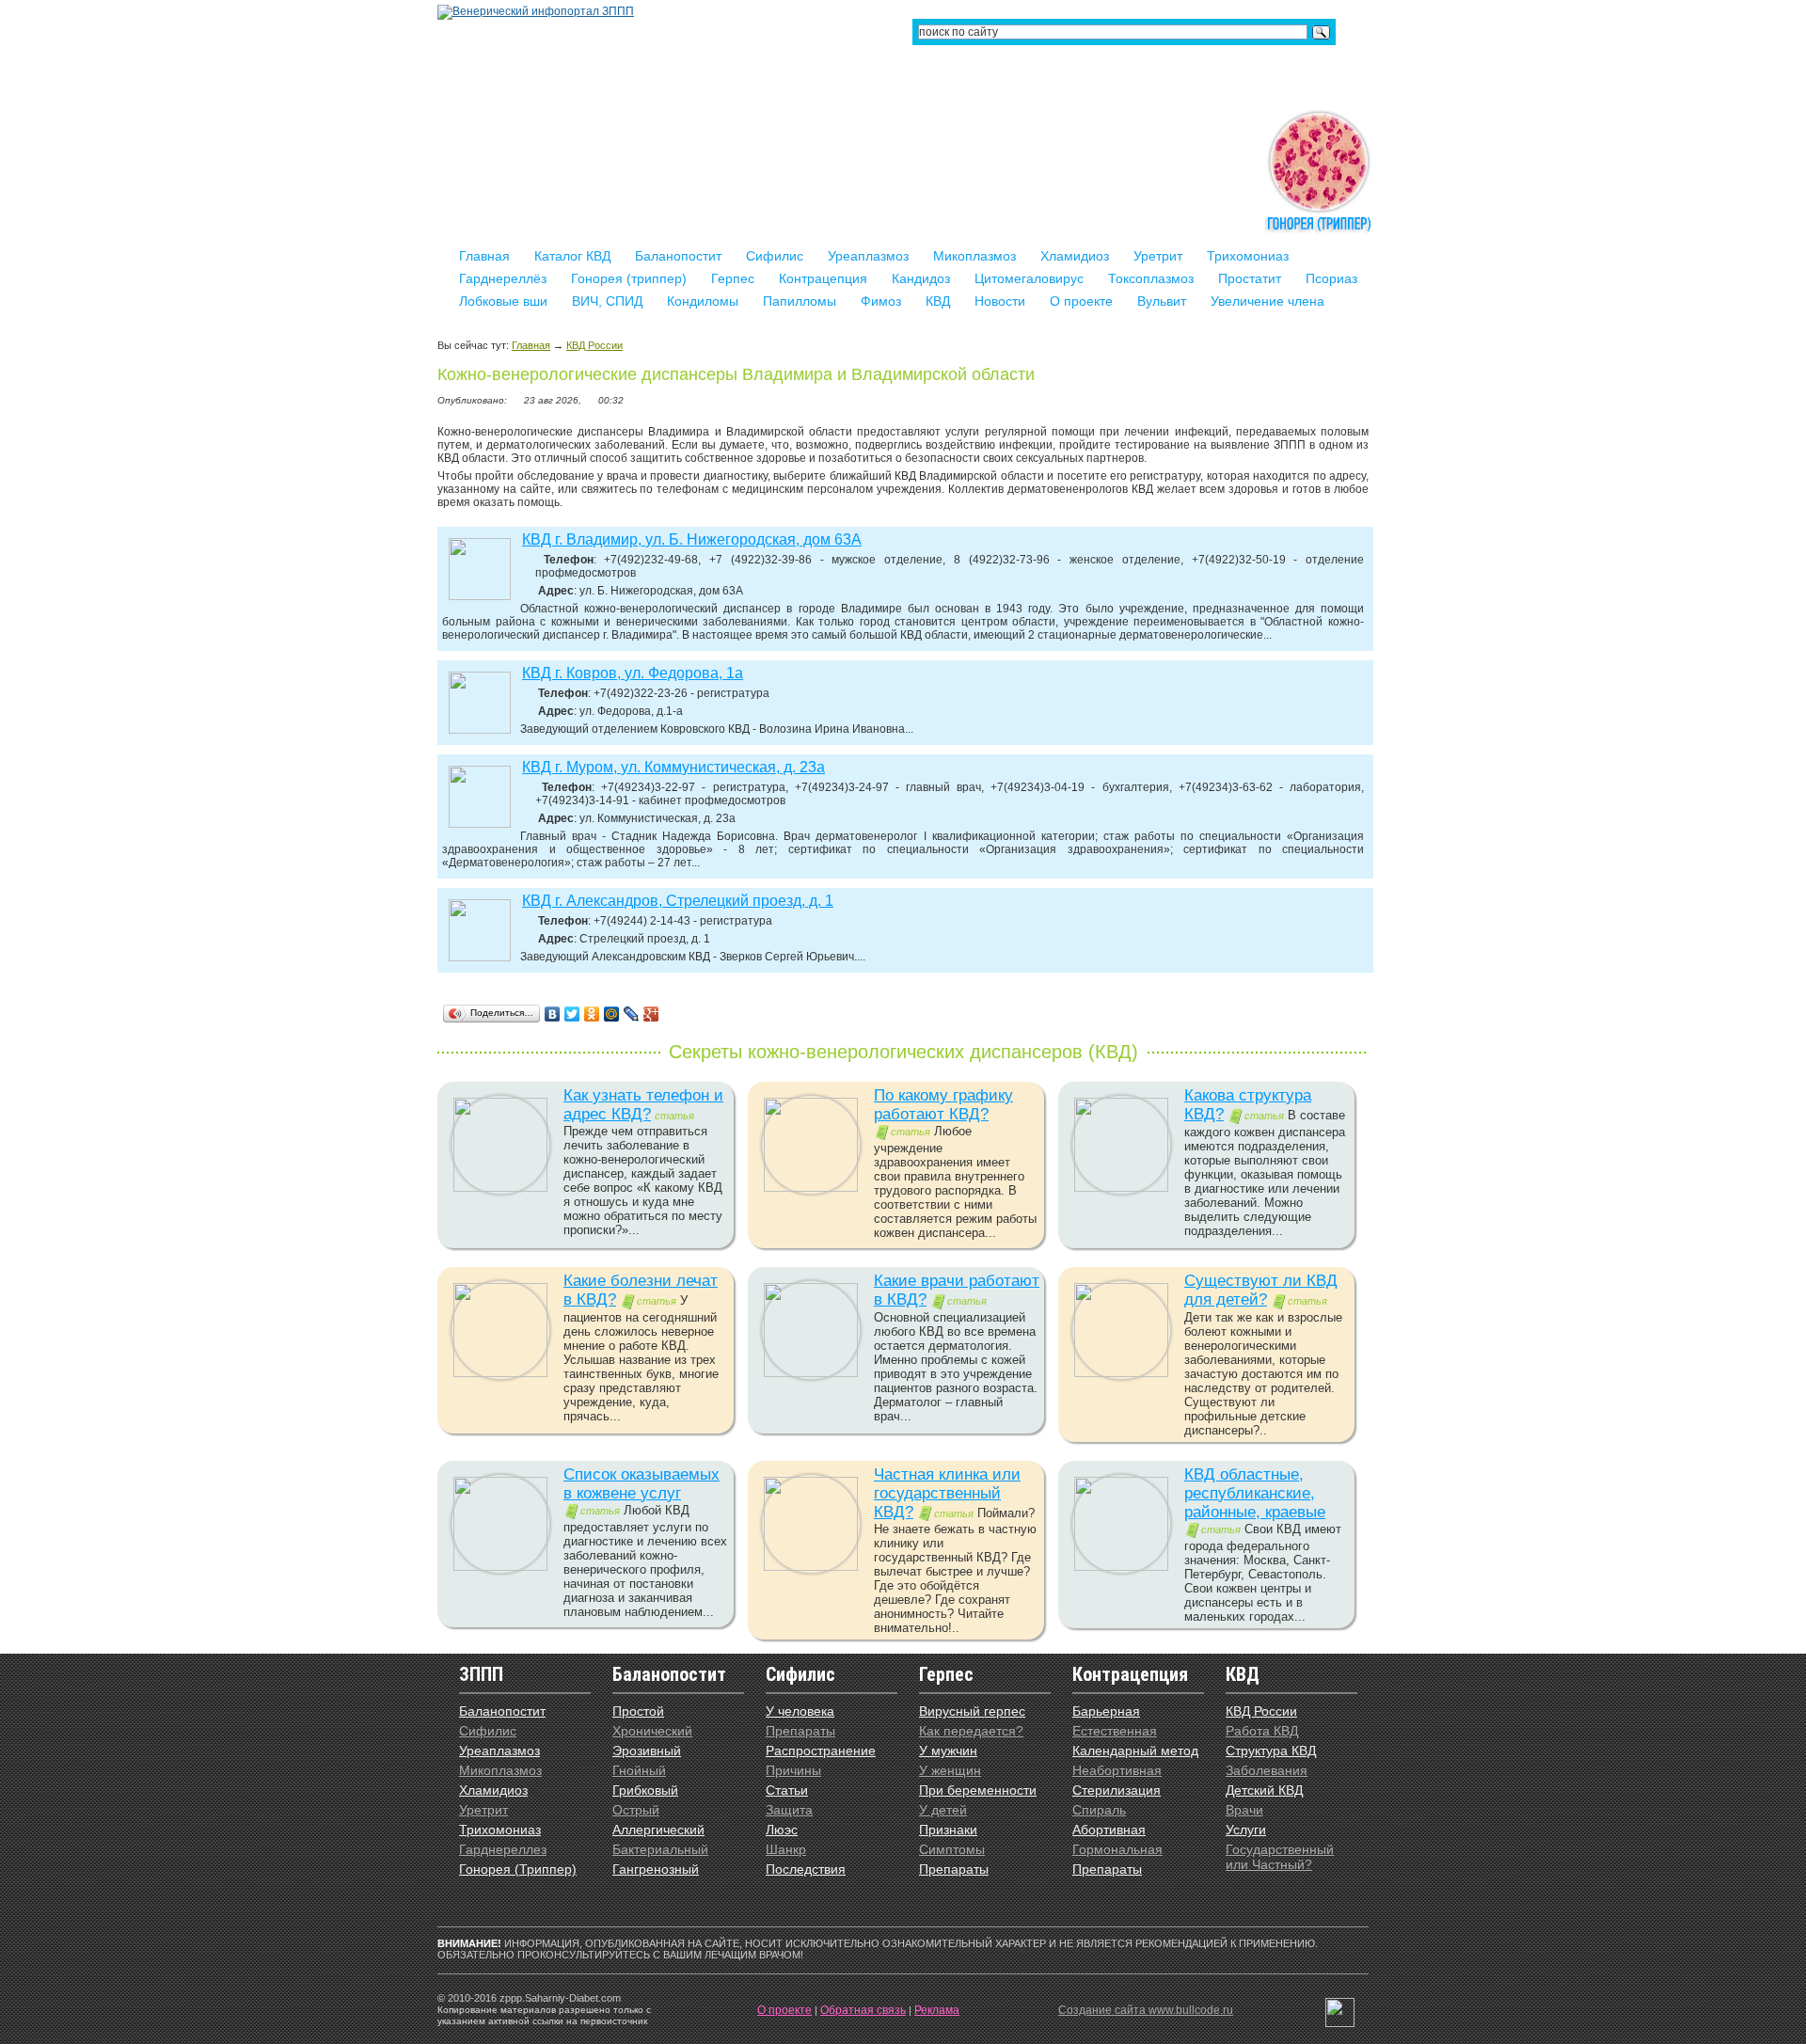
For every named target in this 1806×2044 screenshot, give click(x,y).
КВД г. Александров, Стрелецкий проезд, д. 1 (678, 901)
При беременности (978, 1790)
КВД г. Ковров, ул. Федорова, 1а (633, 673)
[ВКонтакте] (553, 1014)
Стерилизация (1117, 1790)
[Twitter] (572, 1014)
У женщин (950, 1770)
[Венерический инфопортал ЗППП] (536, 11)
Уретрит (1158, 256)
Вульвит (1162, 301)
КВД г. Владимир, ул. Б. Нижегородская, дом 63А (692, 539)
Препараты (800, 1731)
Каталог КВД (572, 256)
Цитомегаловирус (1029, 278)
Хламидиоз (1075, 256)
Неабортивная (1117, 1770)
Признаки (948, 1830)
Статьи (787, 1790)
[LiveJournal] (632, 1014)
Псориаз (1331, 278)
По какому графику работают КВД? (943, 1105)
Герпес (733, 278)
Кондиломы (703, 301)
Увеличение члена (1267, 301)
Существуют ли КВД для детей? (1261, 1290)
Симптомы (952, 1849)
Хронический (652, 1731)
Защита (789, 1810)
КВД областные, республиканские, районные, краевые (1255, 1493)
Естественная (1115, 1731)
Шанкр (786, 1849)
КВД (938, 301)
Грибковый (645, 1790)
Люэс (782, 1830)
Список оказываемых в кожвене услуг (642, 1484)
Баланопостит (678, 256)
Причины (793, 1770)
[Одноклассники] (592, 1014)
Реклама (937, 2010)
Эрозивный (647, 1751)
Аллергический (658, 1830)
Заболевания (1267, 1770)
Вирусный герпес (972, 1711)
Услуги (1246, 1830)
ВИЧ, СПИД (607, 301)
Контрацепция (823, 278)
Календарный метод (1135, 1751)
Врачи (1244, 1810)
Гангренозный (656, 1869)
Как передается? (971, 1731)
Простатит (1250, 278)
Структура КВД (1271, 1751)
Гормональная (1117, 1849)
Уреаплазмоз (868, 256)
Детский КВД (1264, 1790)
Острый (636, 1810)
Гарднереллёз (503, 278)
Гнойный (639, 1770)
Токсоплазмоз (1151, 278)
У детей (943, 1810)
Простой (638, 1711)
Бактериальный (660, 1849)
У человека (800, 1711)
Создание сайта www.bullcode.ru (1146, 2010)
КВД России (594, 345)
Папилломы (800, 301)
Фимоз (881, 301)
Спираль (1099, 1810)
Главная (484, 256)
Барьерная (1106, 1711)
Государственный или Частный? (1280, 1857)
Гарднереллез (503, 1849)
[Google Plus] (651, 1014)
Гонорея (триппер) (629, 278)
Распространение (821, 1751)
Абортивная (1109, 1830)
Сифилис (775, 256)
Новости (1000, 301)
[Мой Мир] (612, 1014)
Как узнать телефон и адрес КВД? (643, 1105)
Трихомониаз (1248, 256)
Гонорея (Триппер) (518, 1869)
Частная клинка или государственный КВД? (947, 1493)
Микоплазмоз (974, 256)
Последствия (806, 1869)
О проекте (1081, 301)
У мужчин (948, 1751)
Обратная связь (863, 2010)
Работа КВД (1262, 1731)
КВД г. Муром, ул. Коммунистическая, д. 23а (673, 767)
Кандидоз (921, 278)
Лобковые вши (503, 301)
